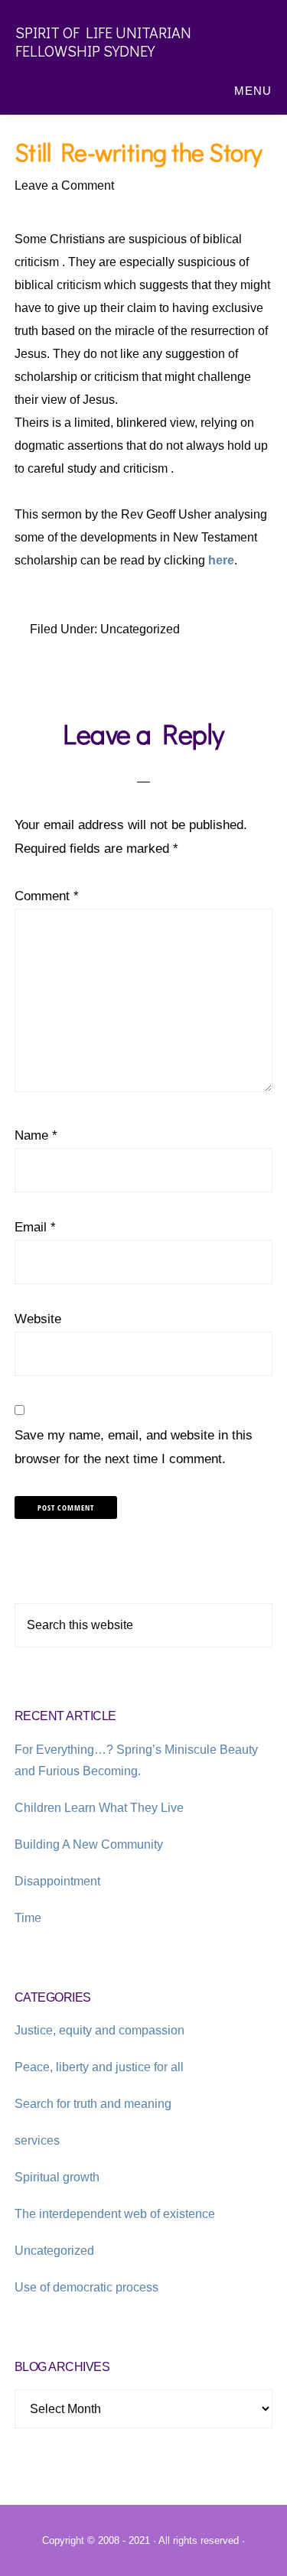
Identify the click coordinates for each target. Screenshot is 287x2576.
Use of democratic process (86, 2287)
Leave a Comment (64, 185)
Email (35, 1227)
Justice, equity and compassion (99, 2030)
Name (36, 1135)
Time (28, 1918)
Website (38, 1319)
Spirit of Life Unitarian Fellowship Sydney (103, 41)
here (221, 560)
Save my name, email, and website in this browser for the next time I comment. (134, 1447)
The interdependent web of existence (115, 2214)
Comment (47, 896)
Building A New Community (89, 1844)
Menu (253, 91)
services (37, 2140)
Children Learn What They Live (99, 1808)
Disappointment (57, 1881)
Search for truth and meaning (93, 2104)
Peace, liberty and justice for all (99, 2067)
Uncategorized (140, 629)
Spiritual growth (57, 2177)
